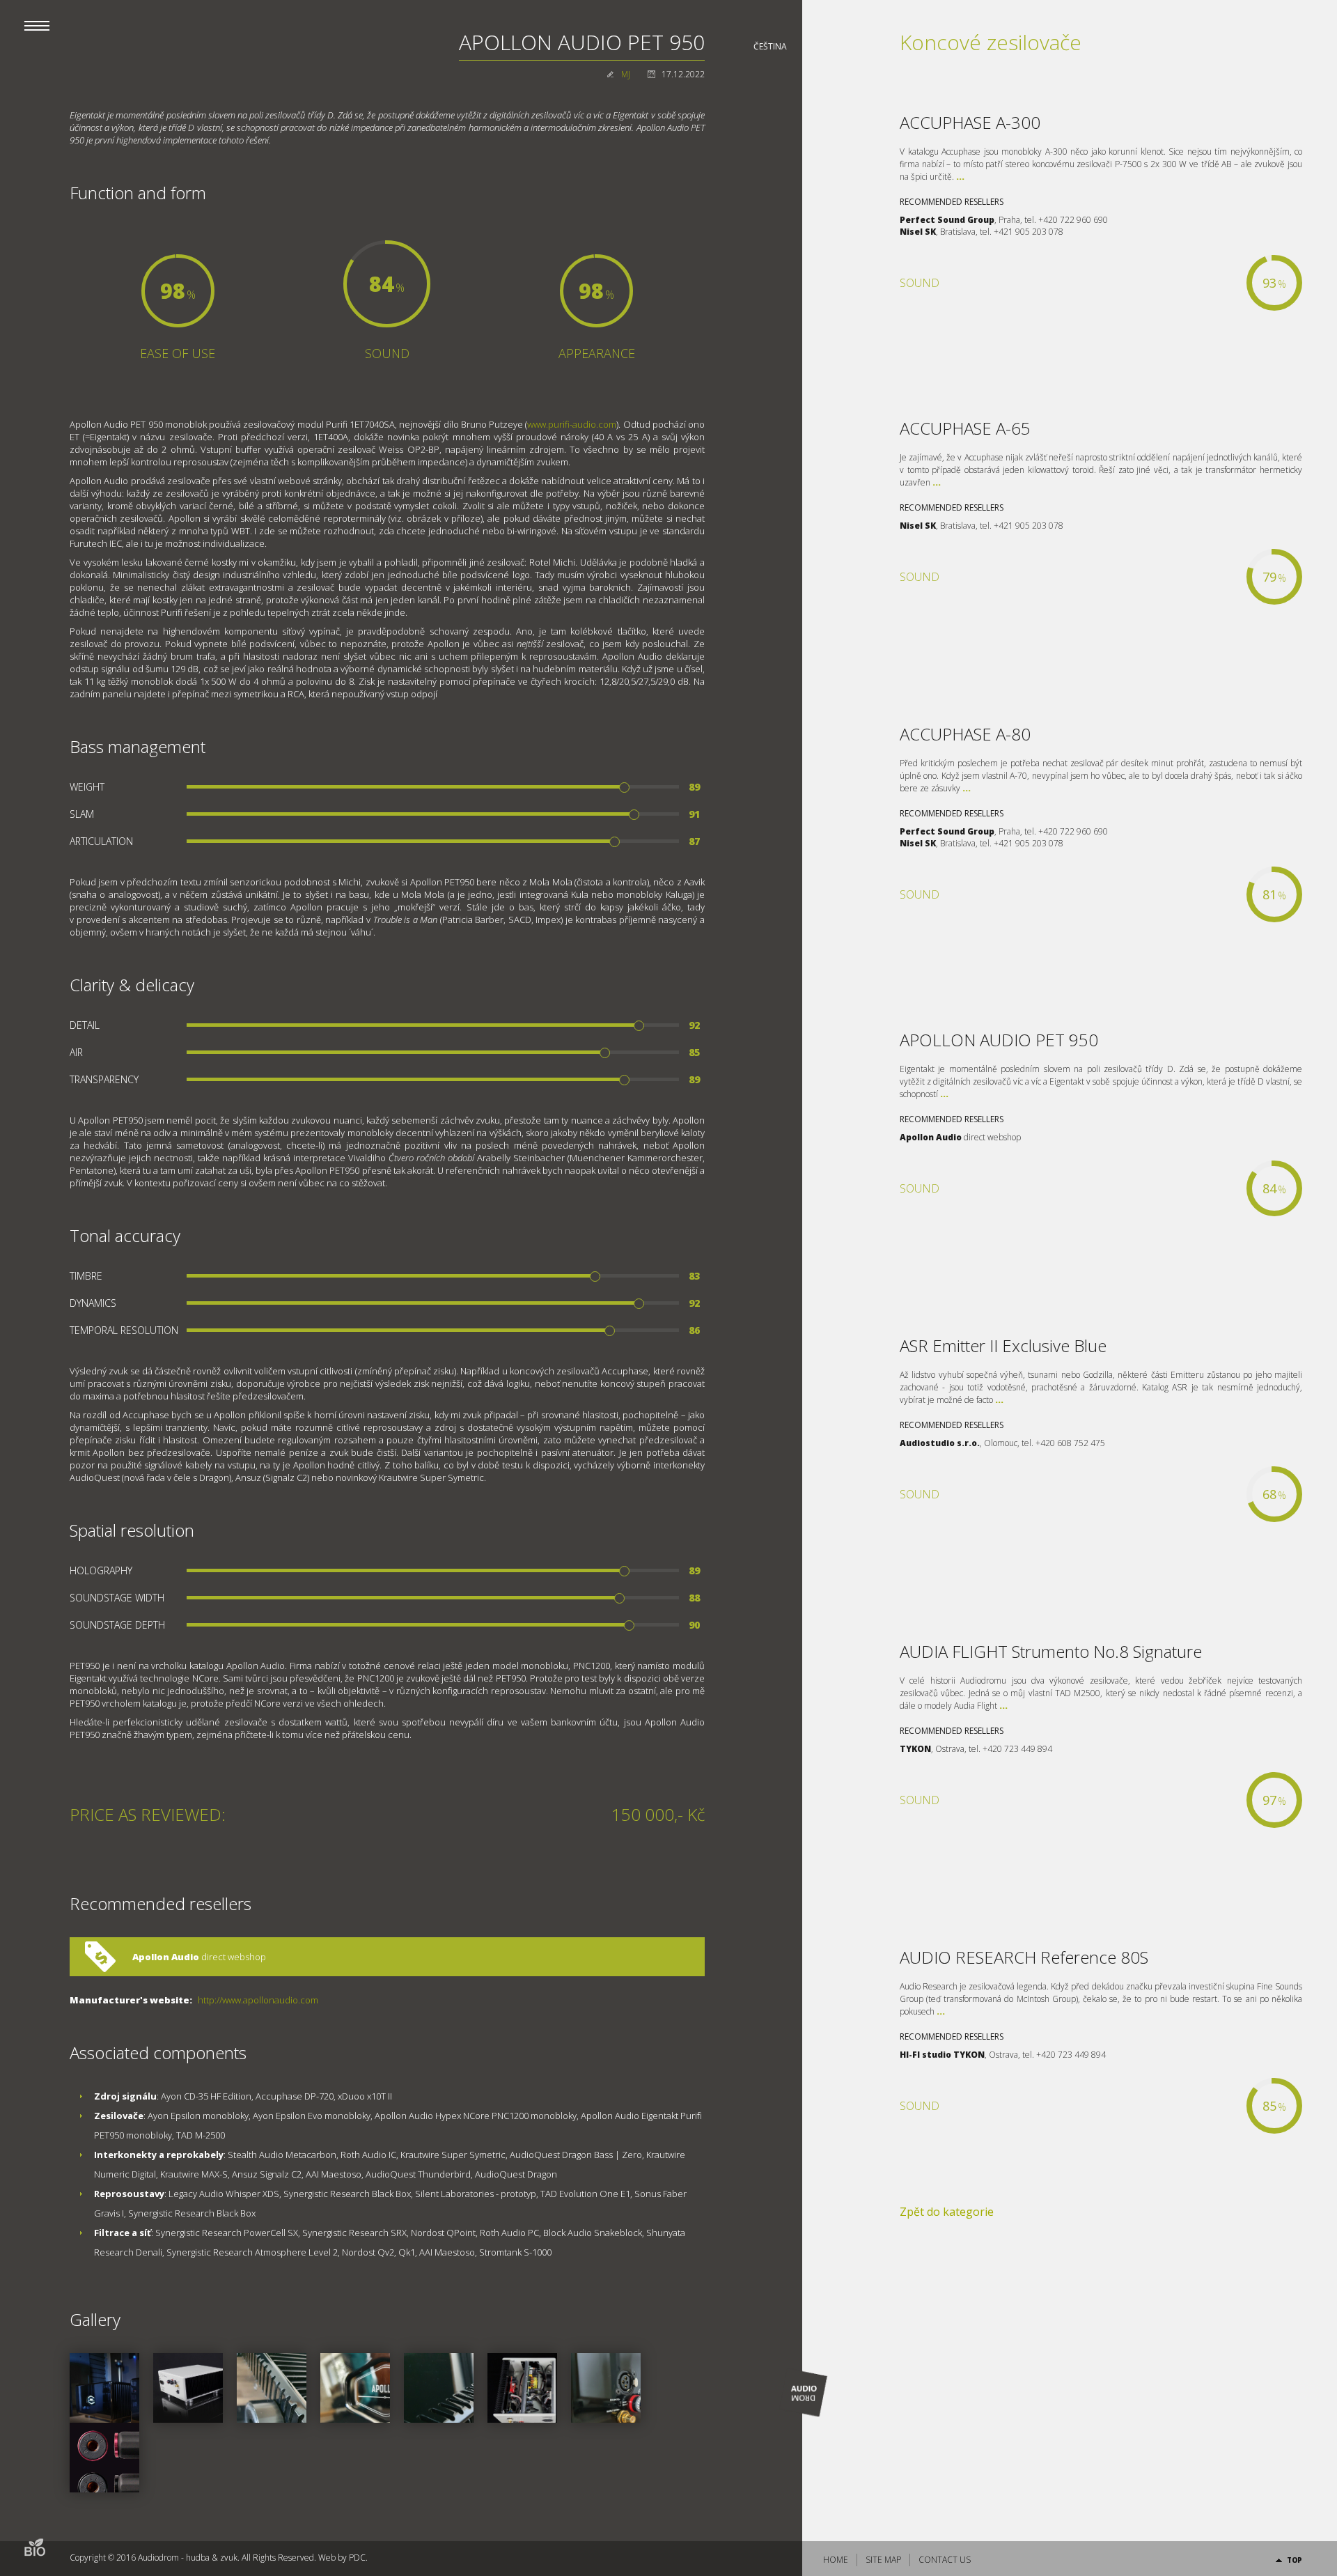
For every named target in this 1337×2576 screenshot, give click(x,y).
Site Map (883, 2560)
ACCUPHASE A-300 (970, 122)
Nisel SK (918, 232)
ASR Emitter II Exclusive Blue (1003, 1345)
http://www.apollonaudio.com (258, 2000)
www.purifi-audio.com (572, 424)
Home (836, 2560)
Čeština (770, 46)
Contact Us (945, 2560)
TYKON (915, 1749)
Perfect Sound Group (947, 220)
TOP (1295, 2560)
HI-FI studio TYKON (942, 2055)
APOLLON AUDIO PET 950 (999, 1040)
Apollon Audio (167, 1957)
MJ (626, 74)
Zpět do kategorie (947, 2212)
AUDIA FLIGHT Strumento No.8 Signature (1051, 1651)
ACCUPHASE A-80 (965, 734)
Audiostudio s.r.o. (940, 1443)
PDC (357, 2558)
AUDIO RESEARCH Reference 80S (1024, 1957)
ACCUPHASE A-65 (965, 428)
